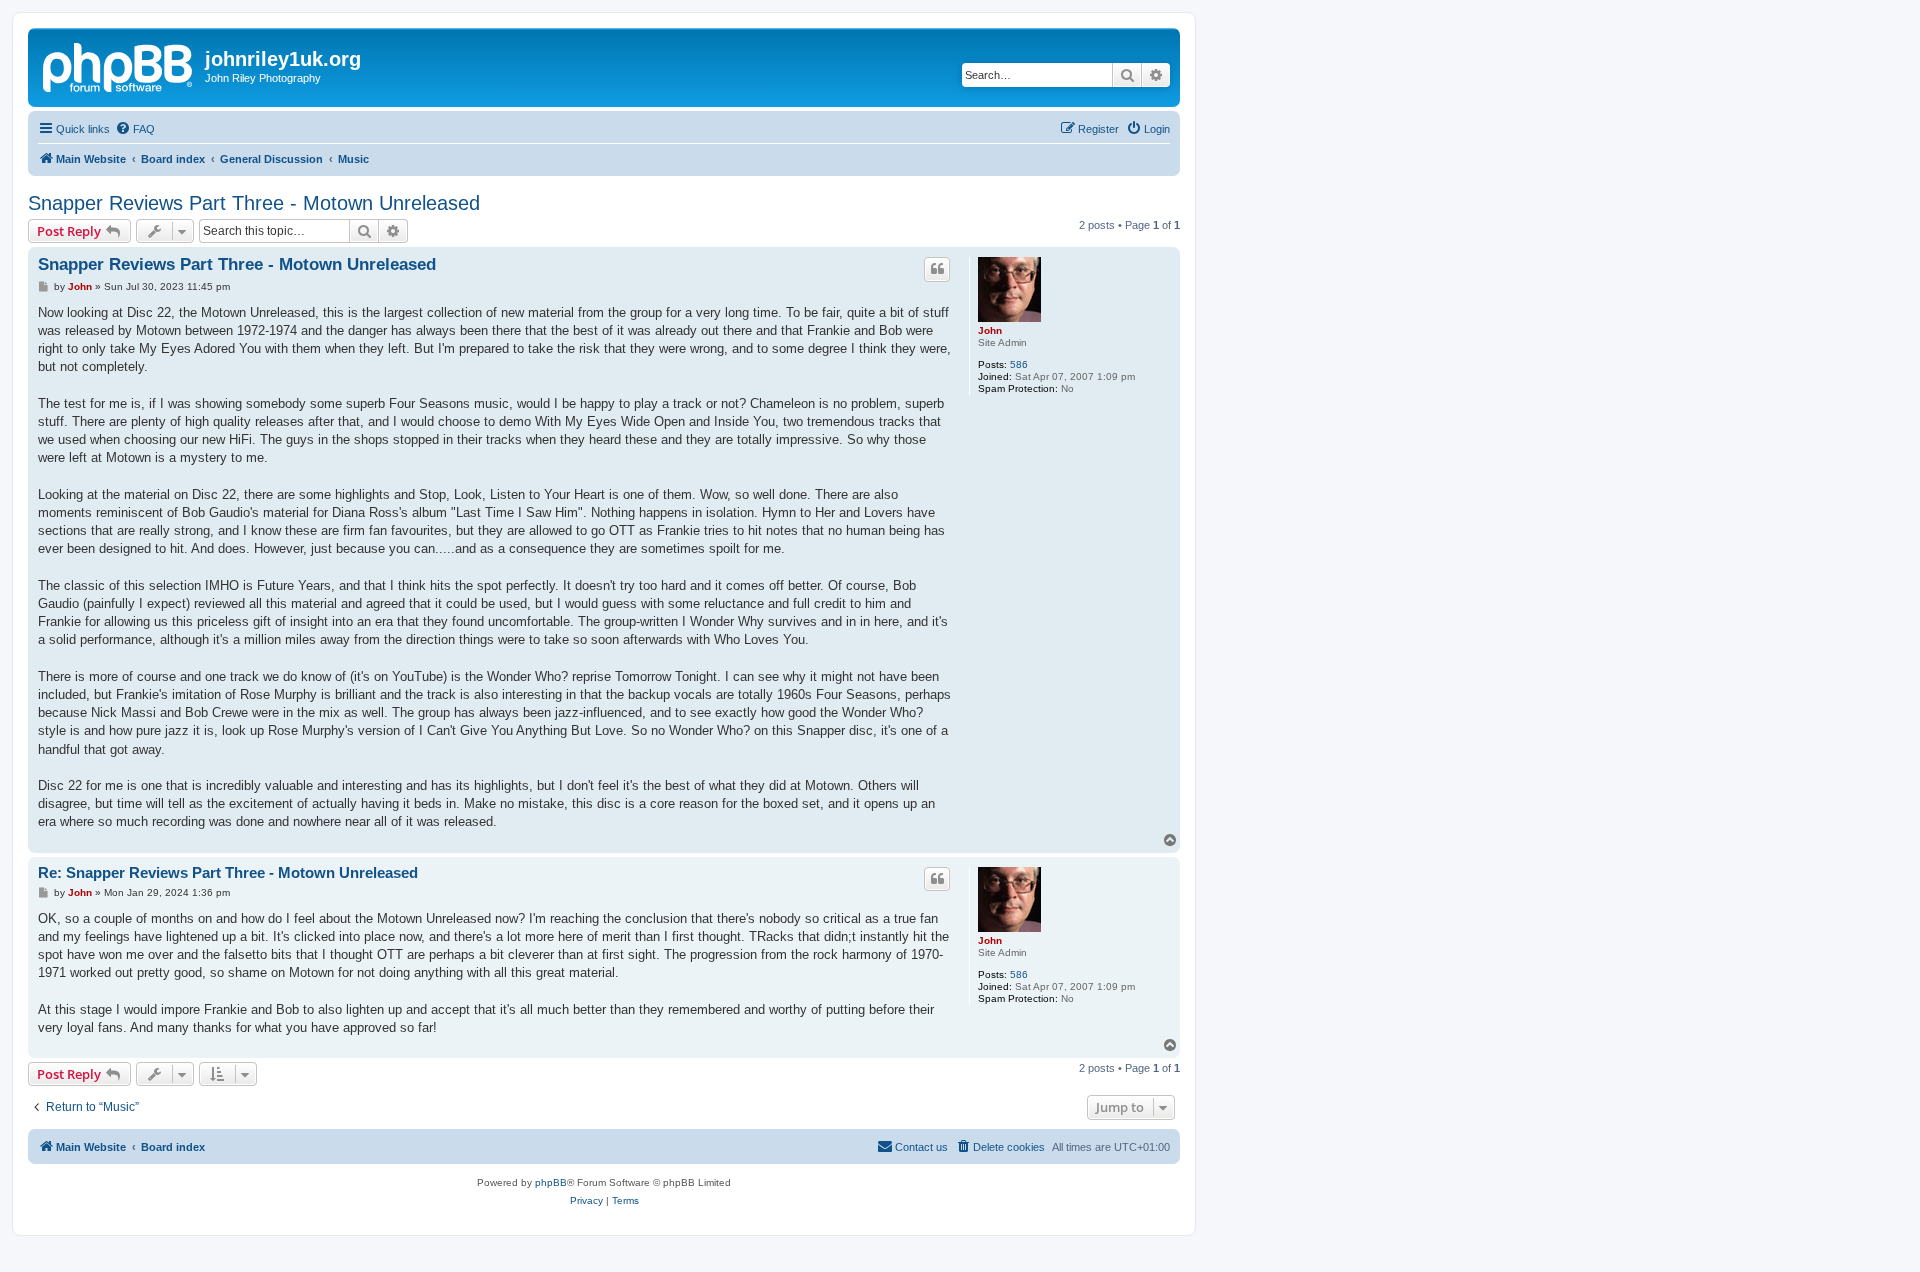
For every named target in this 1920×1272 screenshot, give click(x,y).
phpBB (551, 1182)
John (990, 330)
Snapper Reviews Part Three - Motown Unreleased (254, 203)
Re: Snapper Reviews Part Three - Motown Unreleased (228, 872)
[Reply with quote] (937, 269)
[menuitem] (135, 129)
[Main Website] (119, 65)
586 (1019, 364)
